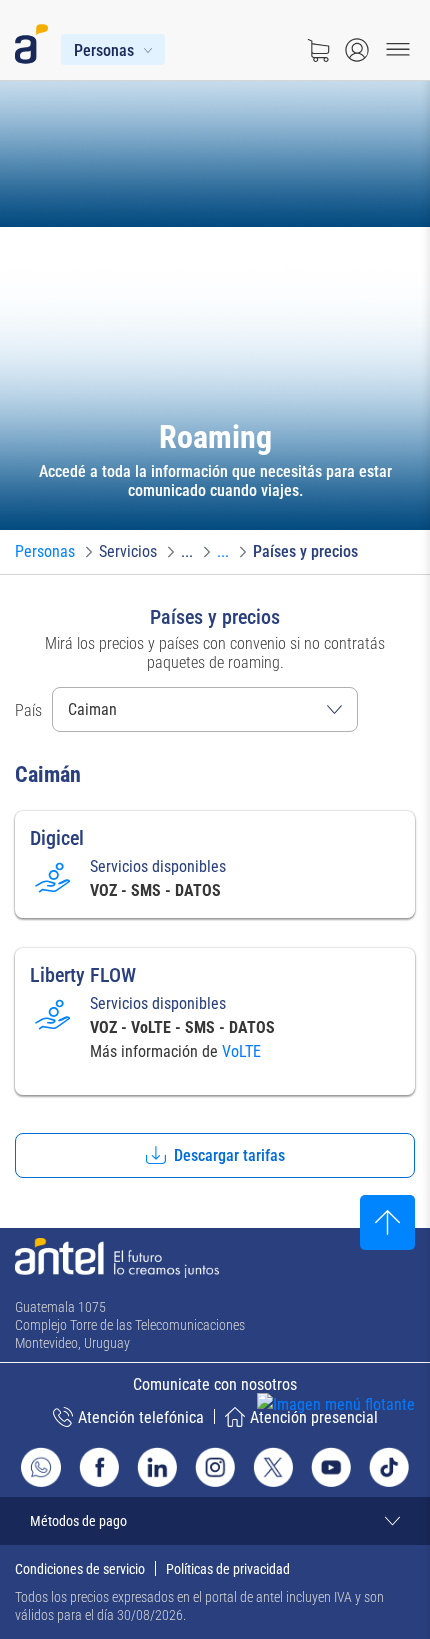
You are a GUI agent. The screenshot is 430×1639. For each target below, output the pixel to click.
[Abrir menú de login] (357, 50)
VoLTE (241, 1051)
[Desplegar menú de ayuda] (366, 1441)
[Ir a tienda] (318, 50)
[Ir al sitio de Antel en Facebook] (99, 1467)
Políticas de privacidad (228, 1569)
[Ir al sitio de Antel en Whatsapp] (41, 1467)
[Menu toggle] (398, 50)
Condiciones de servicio (80, 1569)
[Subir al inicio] (387, 1222)
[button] (215, 1155)
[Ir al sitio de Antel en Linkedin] (157, 1467)
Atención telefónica (141, 1417)
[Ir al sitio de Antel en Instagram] (215, 1467)
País (28, 710)
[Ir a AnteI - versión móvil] (35, 40)
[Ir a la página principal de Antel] (117, 1258)
